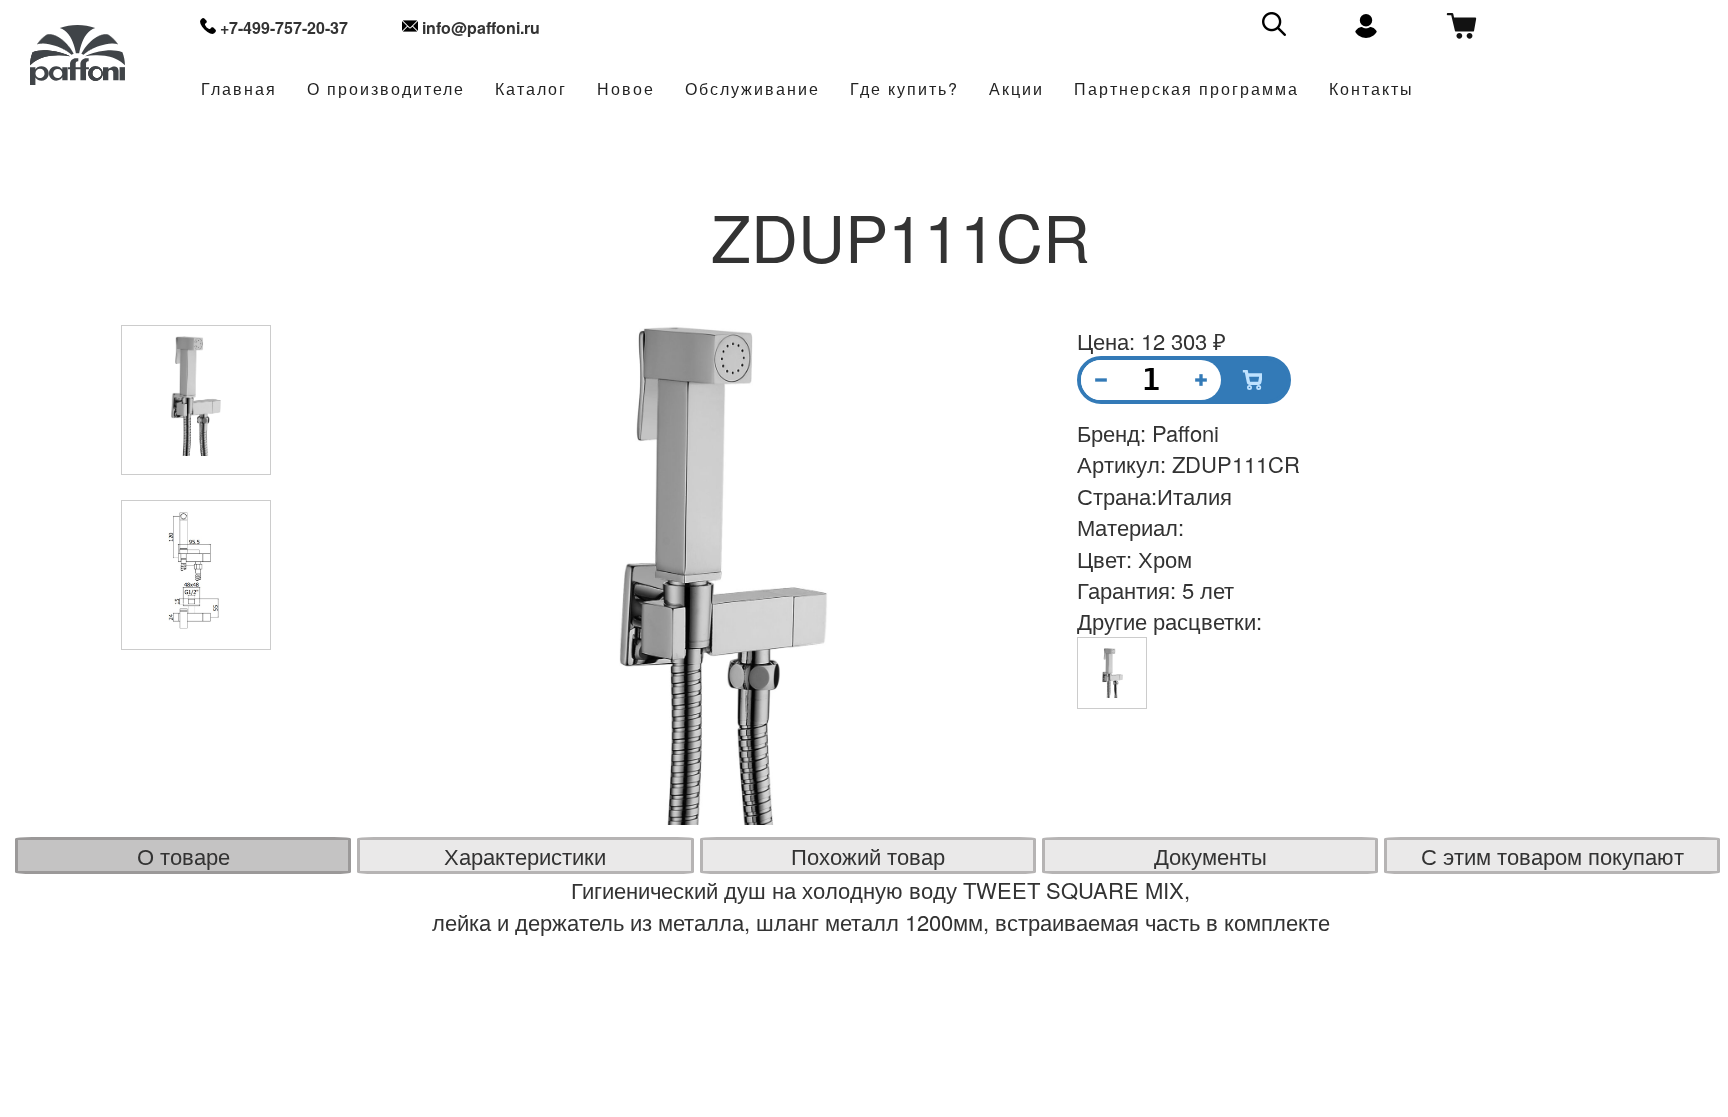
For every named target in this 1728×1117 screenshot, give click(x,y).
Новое (626, 89)
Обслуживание (752, 89)
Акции (1016, 89)
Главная (239, 89)
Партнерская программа (1186, 89)
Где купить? (904, 89)
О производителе (386, 89)
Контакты (1371, 89)
